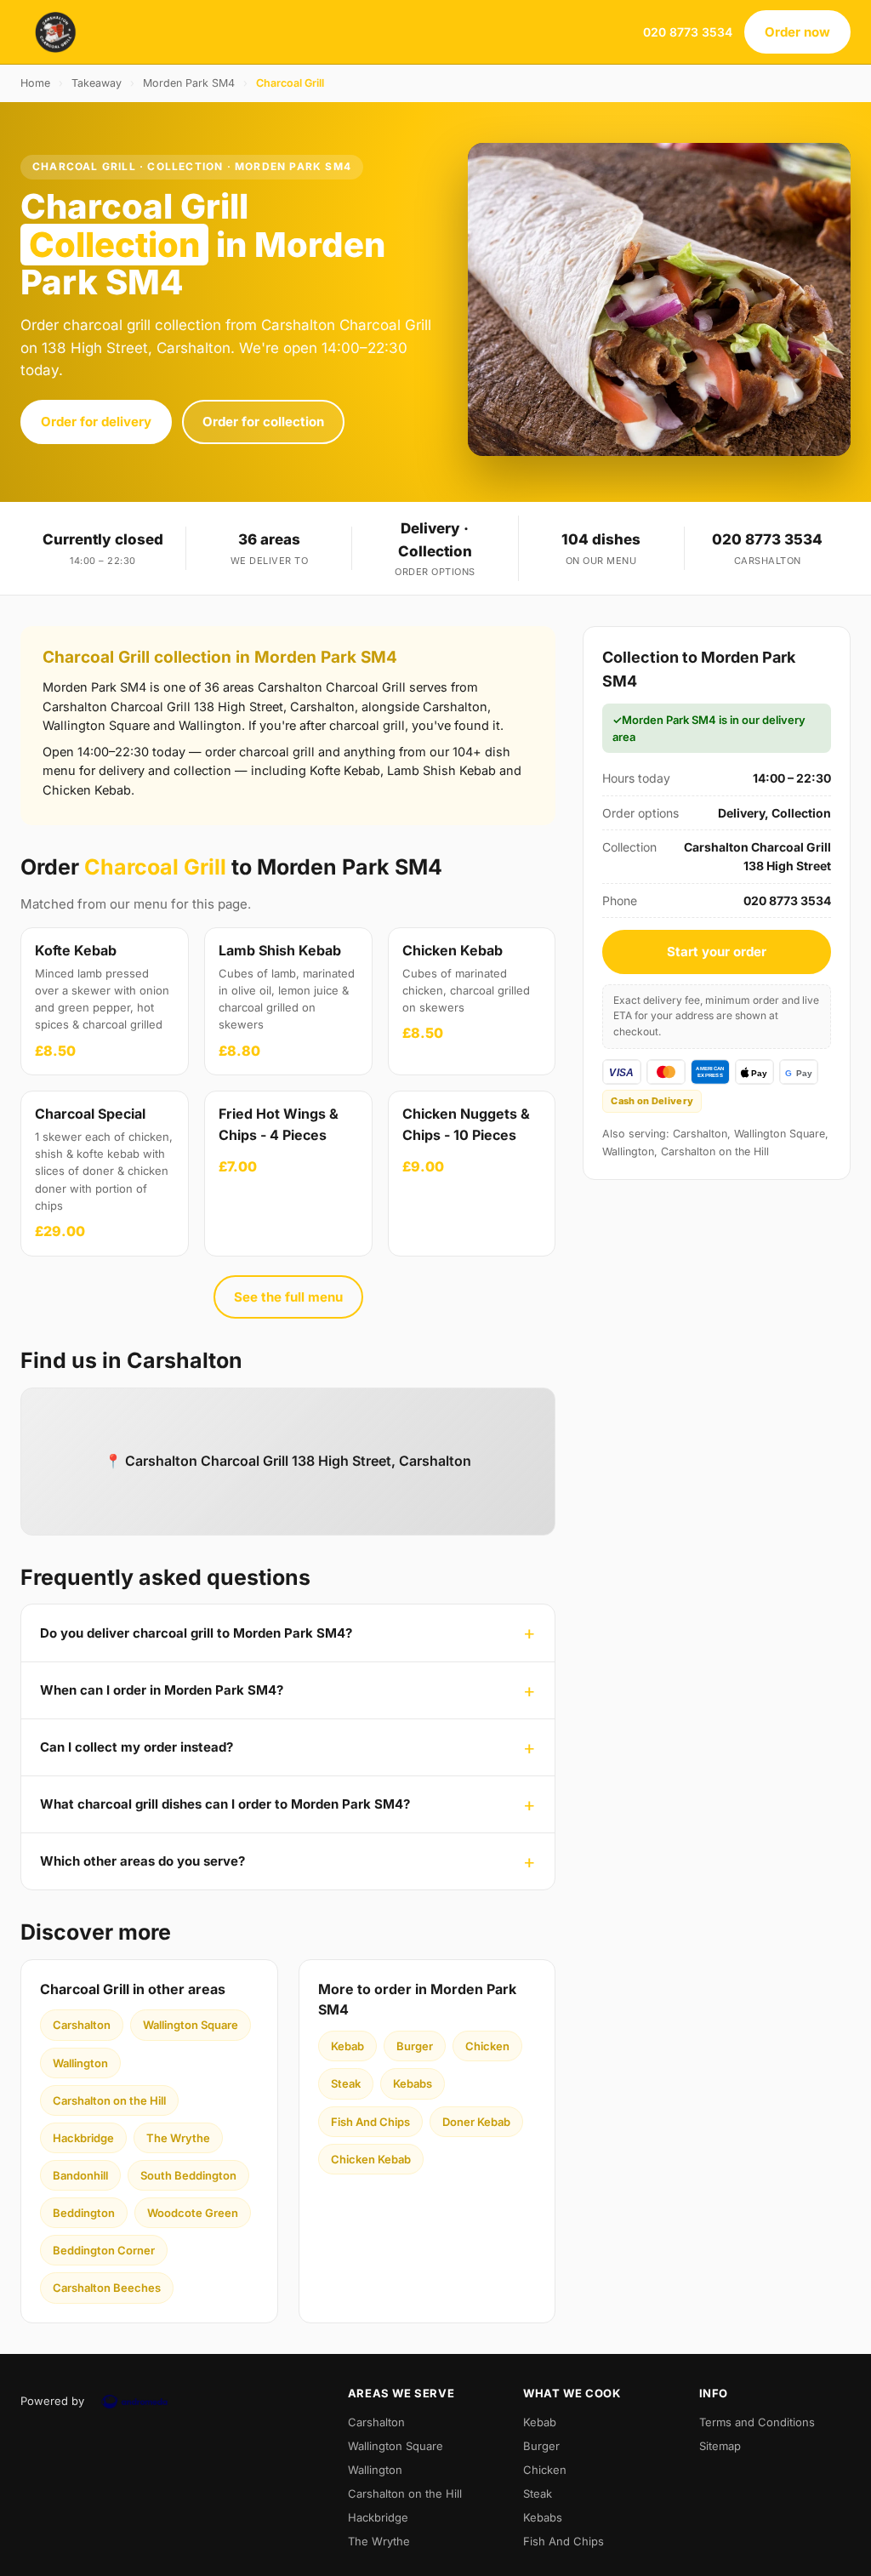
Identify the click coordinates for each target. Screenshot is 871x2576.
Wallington (80, 2063)
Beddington (84, 2213)
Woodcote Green (193, 2213)
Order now (797, 32)
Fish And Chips (370, 2122)
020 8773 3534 (688, 32)
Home (35, 83)
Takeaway (97, 83)
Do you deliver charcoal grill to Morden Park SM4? (196, 1633)
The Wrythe (178, 2138)
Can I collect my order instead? (137, 1747)
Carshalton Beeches (107, 2288)
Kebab (347, 2046)
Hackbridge (83, 2138)
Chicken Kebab (371, 2159)
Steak (346, 2083)
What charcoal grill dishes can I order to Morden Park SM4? (225, 1804)
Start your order (717, 952)
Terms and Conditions (757, 2422)
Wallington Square (191, 2025)
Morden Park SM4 (189, 83)
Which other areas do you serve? (142, 1861)
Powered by (52, 2401)
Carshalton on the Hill (109, 2100)
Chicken (487, 2046)
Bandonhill (80, 2175)
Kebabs (413, 2083)
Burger (415, 2046)
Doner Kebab (476, 2122)
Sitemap (720, 2446)
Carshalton (82, 2025)
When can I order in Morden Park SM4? (162, 1690)
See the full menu (288, 1297)
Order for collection (263, 422)
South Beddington (188, 2175)
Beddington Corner (104, 2250)
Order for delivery (96, 422)
